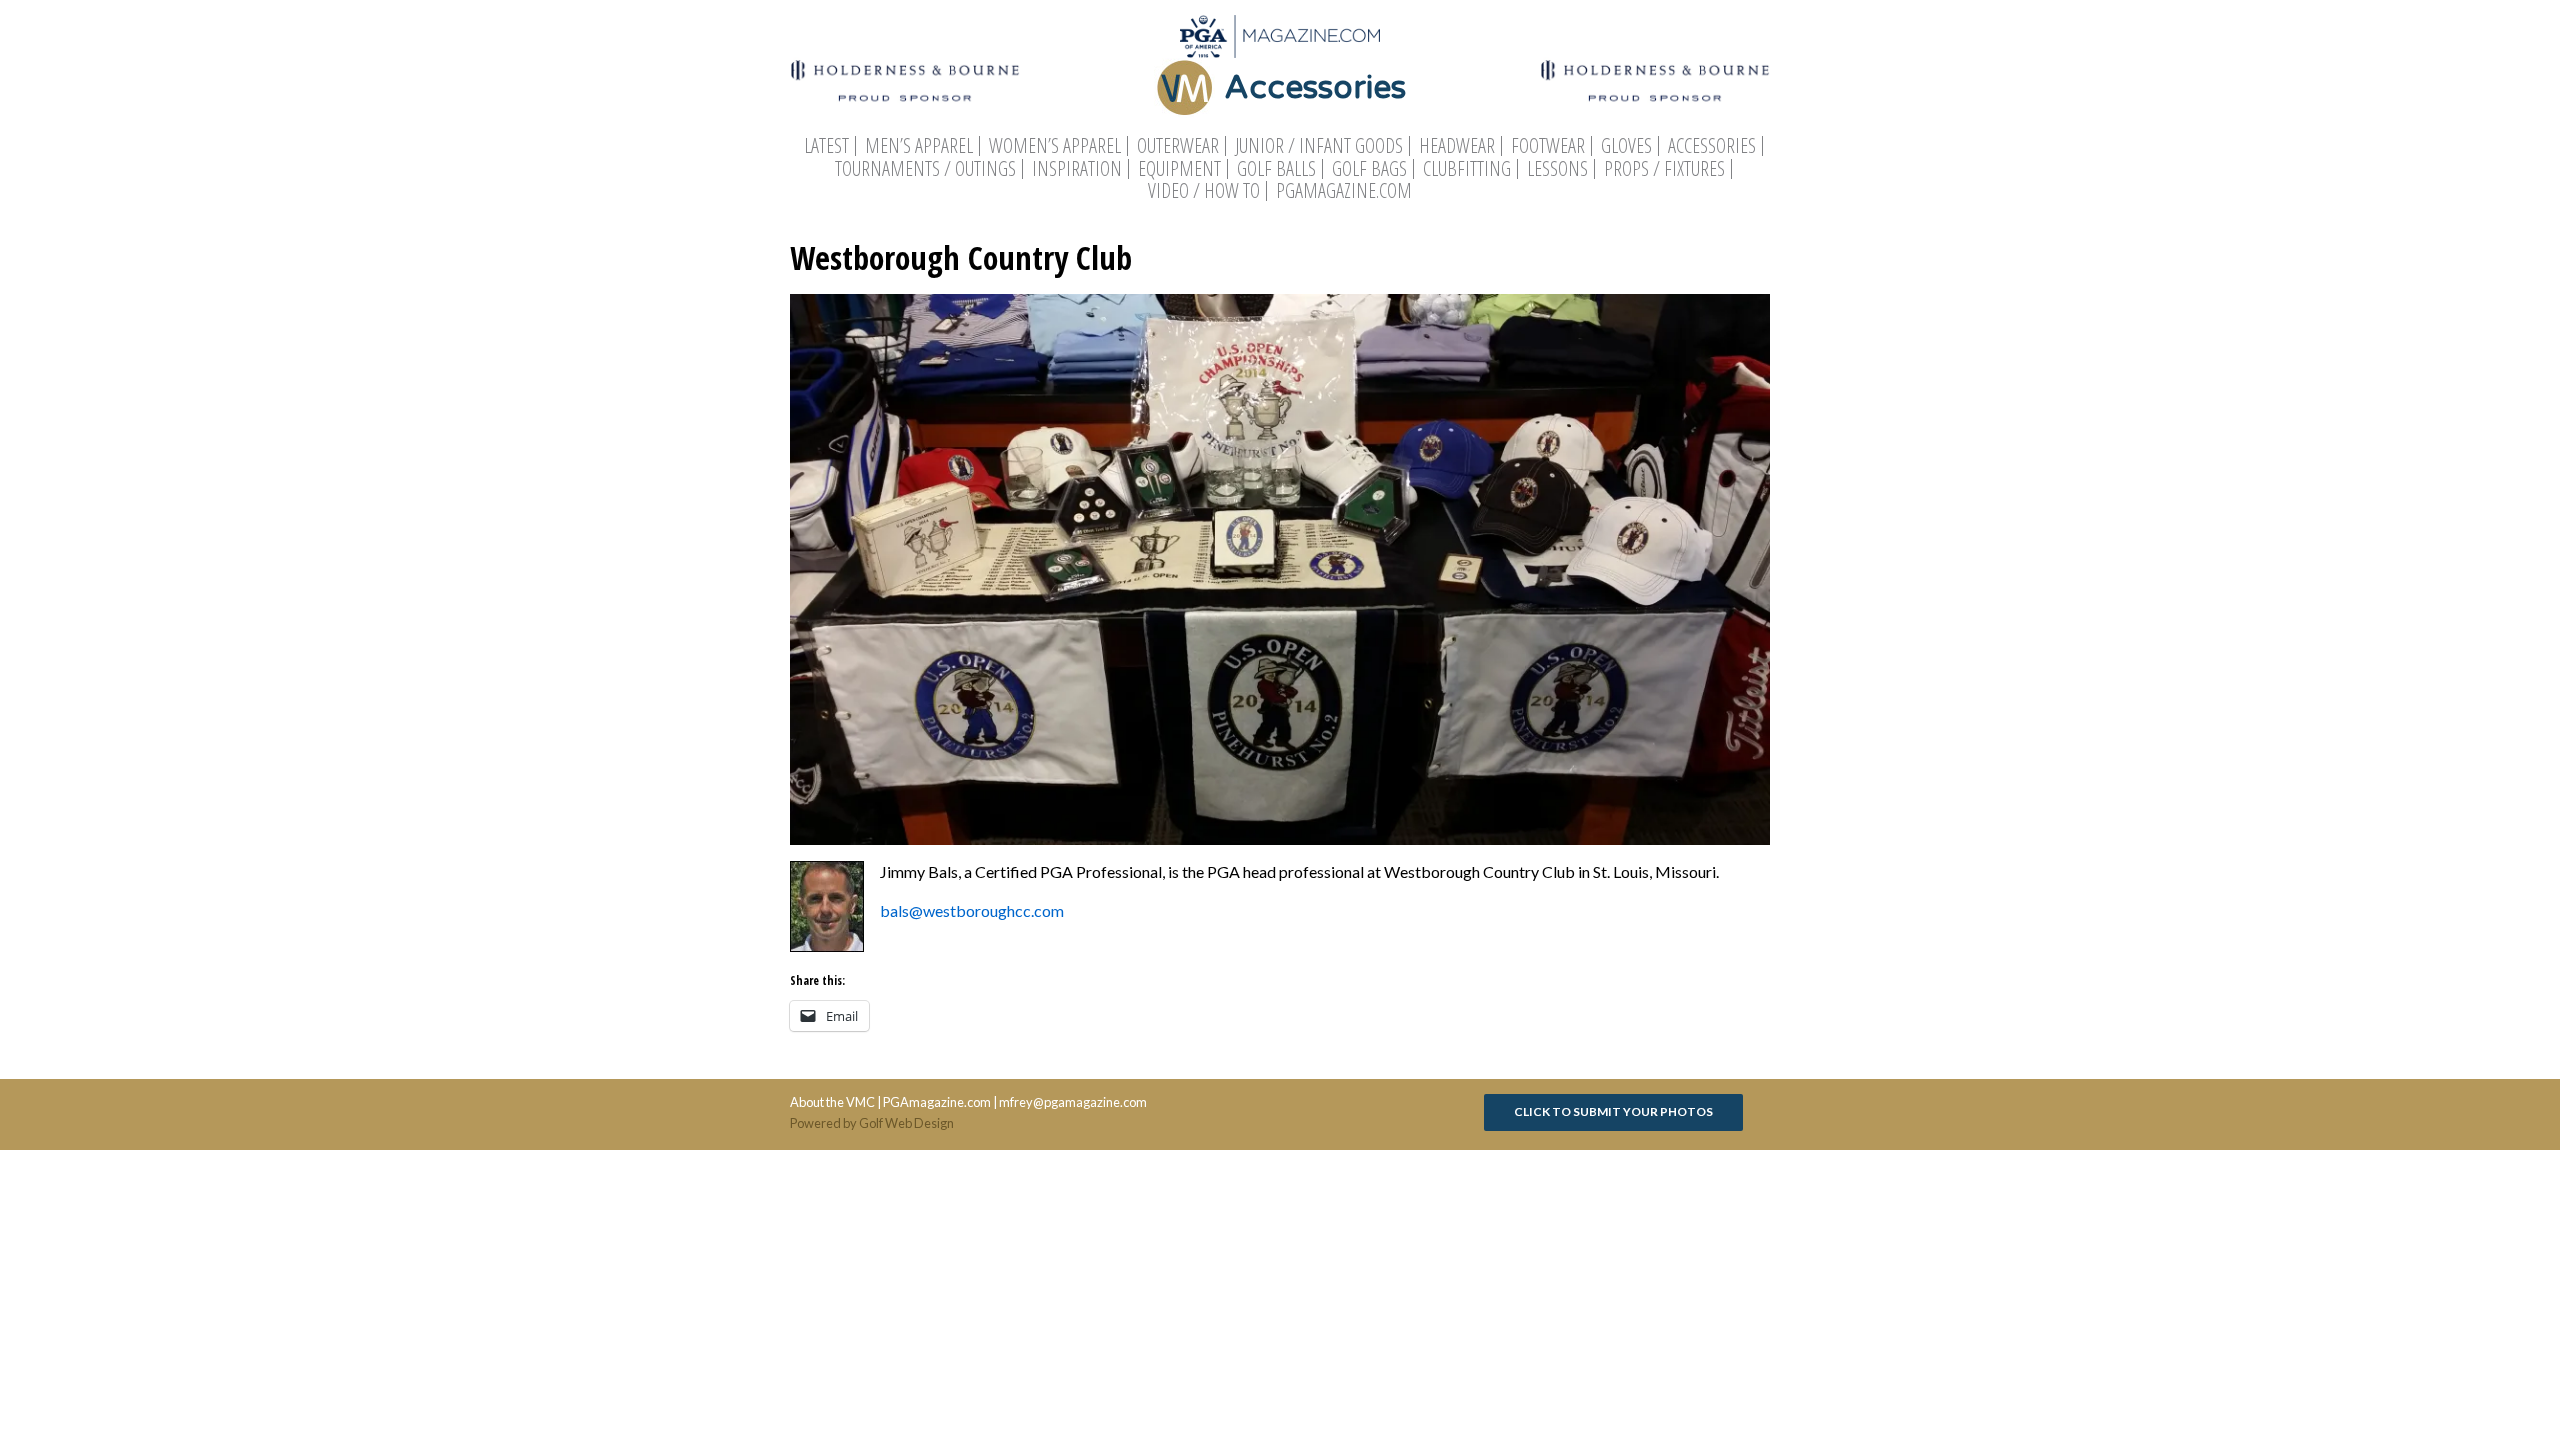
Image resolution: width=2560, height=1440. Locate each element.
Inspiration (1077, 169)
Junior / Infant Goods (1319, 146)
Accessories (1712, 146)
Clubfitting (1467, 169)
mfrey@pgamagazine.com (1073, 1102)
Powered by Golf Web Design (872, 1123)
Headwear (1457, 146)
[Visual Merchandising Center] (1280, 36)
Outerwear (1178, 146)
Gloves (1626, 146)
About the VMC (832, 1102)
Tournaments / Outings (925, 169)
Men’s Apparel (919, 146)
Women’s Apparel (1055, 146)
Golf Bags (1369, 169)
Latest (826, 146)
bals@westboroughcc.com (972, 910)
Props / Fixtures (1664, 169)
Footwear (1548, 146)
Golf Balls (1276, 169)
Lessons (1557, 169)
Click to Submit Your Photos (1613, 1111)
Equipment (1179, 169)
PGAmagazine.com (1344, 191)
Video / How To (1204, 191)
